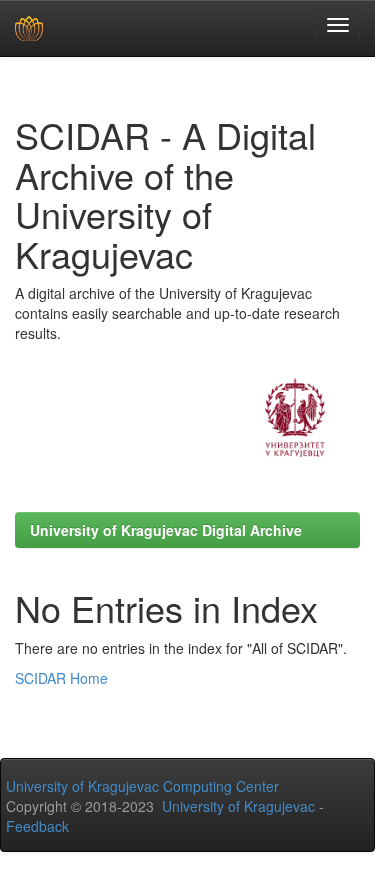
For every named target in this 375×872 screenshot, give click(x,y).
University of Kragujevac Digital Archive (166, 530)
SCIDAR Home (61, 678)
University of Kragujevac (238, 806)
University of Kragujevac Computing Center (142, 786)
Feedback (37, 826)
